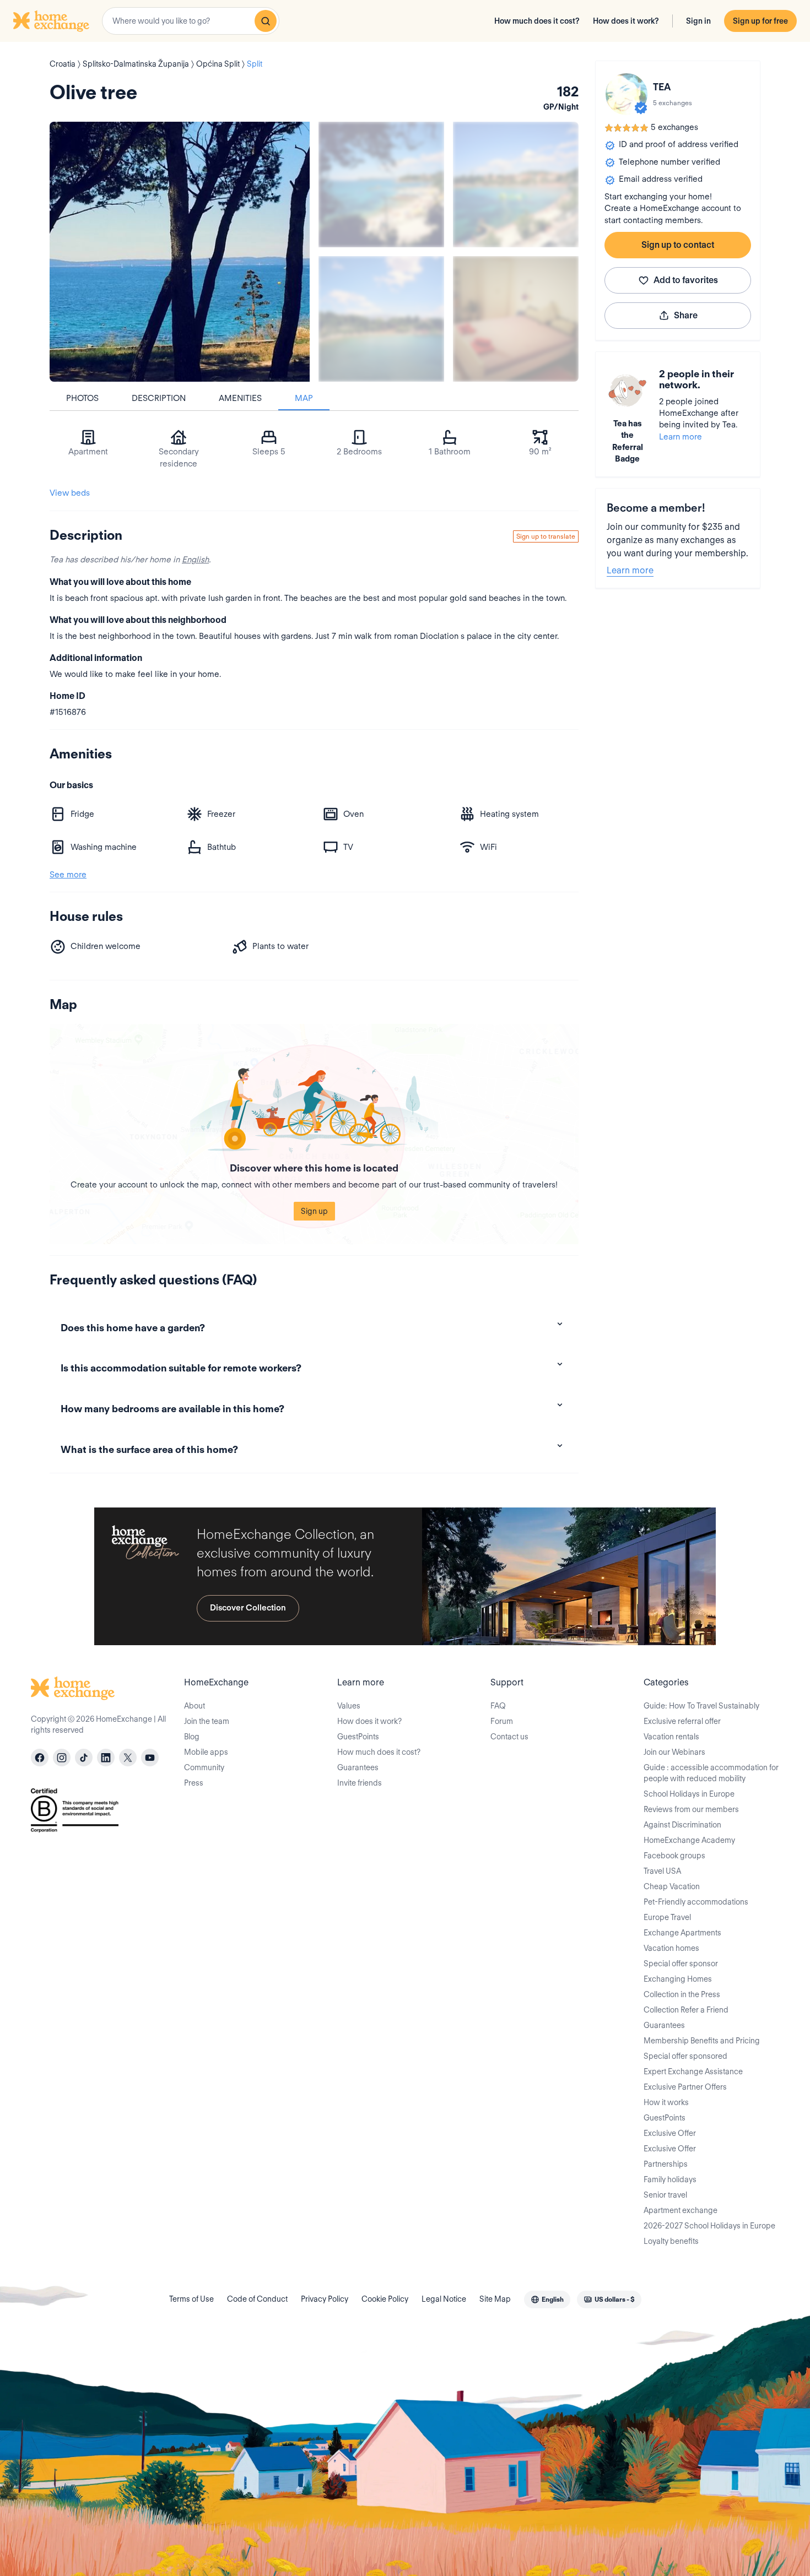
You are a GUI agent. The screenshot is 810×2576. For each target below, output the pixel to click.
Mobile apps (206, 1752)
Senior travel (665, 2195)
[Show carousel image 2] (516, 185)
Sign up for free (760, 21)
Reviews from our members (691, 1809)
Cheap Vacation (672, 1886)
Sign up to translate (546, 536)
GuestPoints (358, 1737)
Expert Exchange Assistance (693, 2071)
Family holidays (670, 2179)
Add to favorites (686, 280)
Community (204, 1767)
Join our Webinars (674, 1752)
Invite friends (360, 1783)
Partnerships (666, 2164)
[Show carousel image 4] (516, 319)
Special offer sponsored (685, 2056)
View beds (70, 493)
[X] (128, 1758)
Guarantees (358, 1767)
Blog (192, 1737)
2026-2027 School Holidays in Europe (709, 2226)
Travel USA (662, 1871)
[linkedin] (106, 1758)
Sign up (314, 1211)
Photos (82, 398)
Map (304, 398)
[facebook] (40, 1758)
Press (194, 1783)
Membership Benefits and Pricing (702, 2041)
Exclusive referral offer (682, 1721)
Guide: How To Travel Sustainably (701, 1706)
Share (686, 315)
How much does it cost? (537, 21)
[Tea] (627, 94)
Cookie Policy (385, 2299)
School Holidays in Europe (689, 1794)
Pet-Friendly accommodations (696, 1902)
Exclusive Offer (670, 2133)
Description (159, 398)
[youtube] (150, 1758)
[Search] (266, 21)
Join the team (207, 1721)
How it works (666, 2102)
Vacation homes (671, 1948)
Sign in (698, 21)
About (195, 1706)
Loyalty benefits (671, 2241)
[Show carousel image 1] (381, 185)
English (195, 560)
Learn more (681, 437)
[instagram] (62, 1758)
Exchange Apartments (682, 1933)
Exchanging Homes (678, 1979)
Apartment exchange (681, 2210)
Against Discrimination (682, 1825)
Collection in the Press (682, 1994)
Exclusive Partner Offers (685, 2087)
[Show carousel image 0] (180, 252)
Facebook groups (674, 1856)
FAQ (498, 1706)
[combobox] (191, 21)
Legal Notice (444, 2299)
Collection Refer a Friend (686, 2010)
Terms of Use (191, 2299)
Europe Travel (667, 1917)
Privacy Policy (325, 2299)
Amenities (240, 398)
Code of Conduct (257, 2299)
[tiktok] (84, 1758)
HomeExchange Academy (689, 1840)
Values (349, 1706)
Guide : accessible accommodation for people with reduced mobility (711, 1773)
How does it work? (626, 21)
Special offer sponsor (681, 1964)
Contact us (509, 1737)
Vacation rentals (671, 1737)
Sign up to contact (678, 245)
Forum (502, 1721)
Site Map (495, 2299)
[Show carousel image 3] (381, 319)
